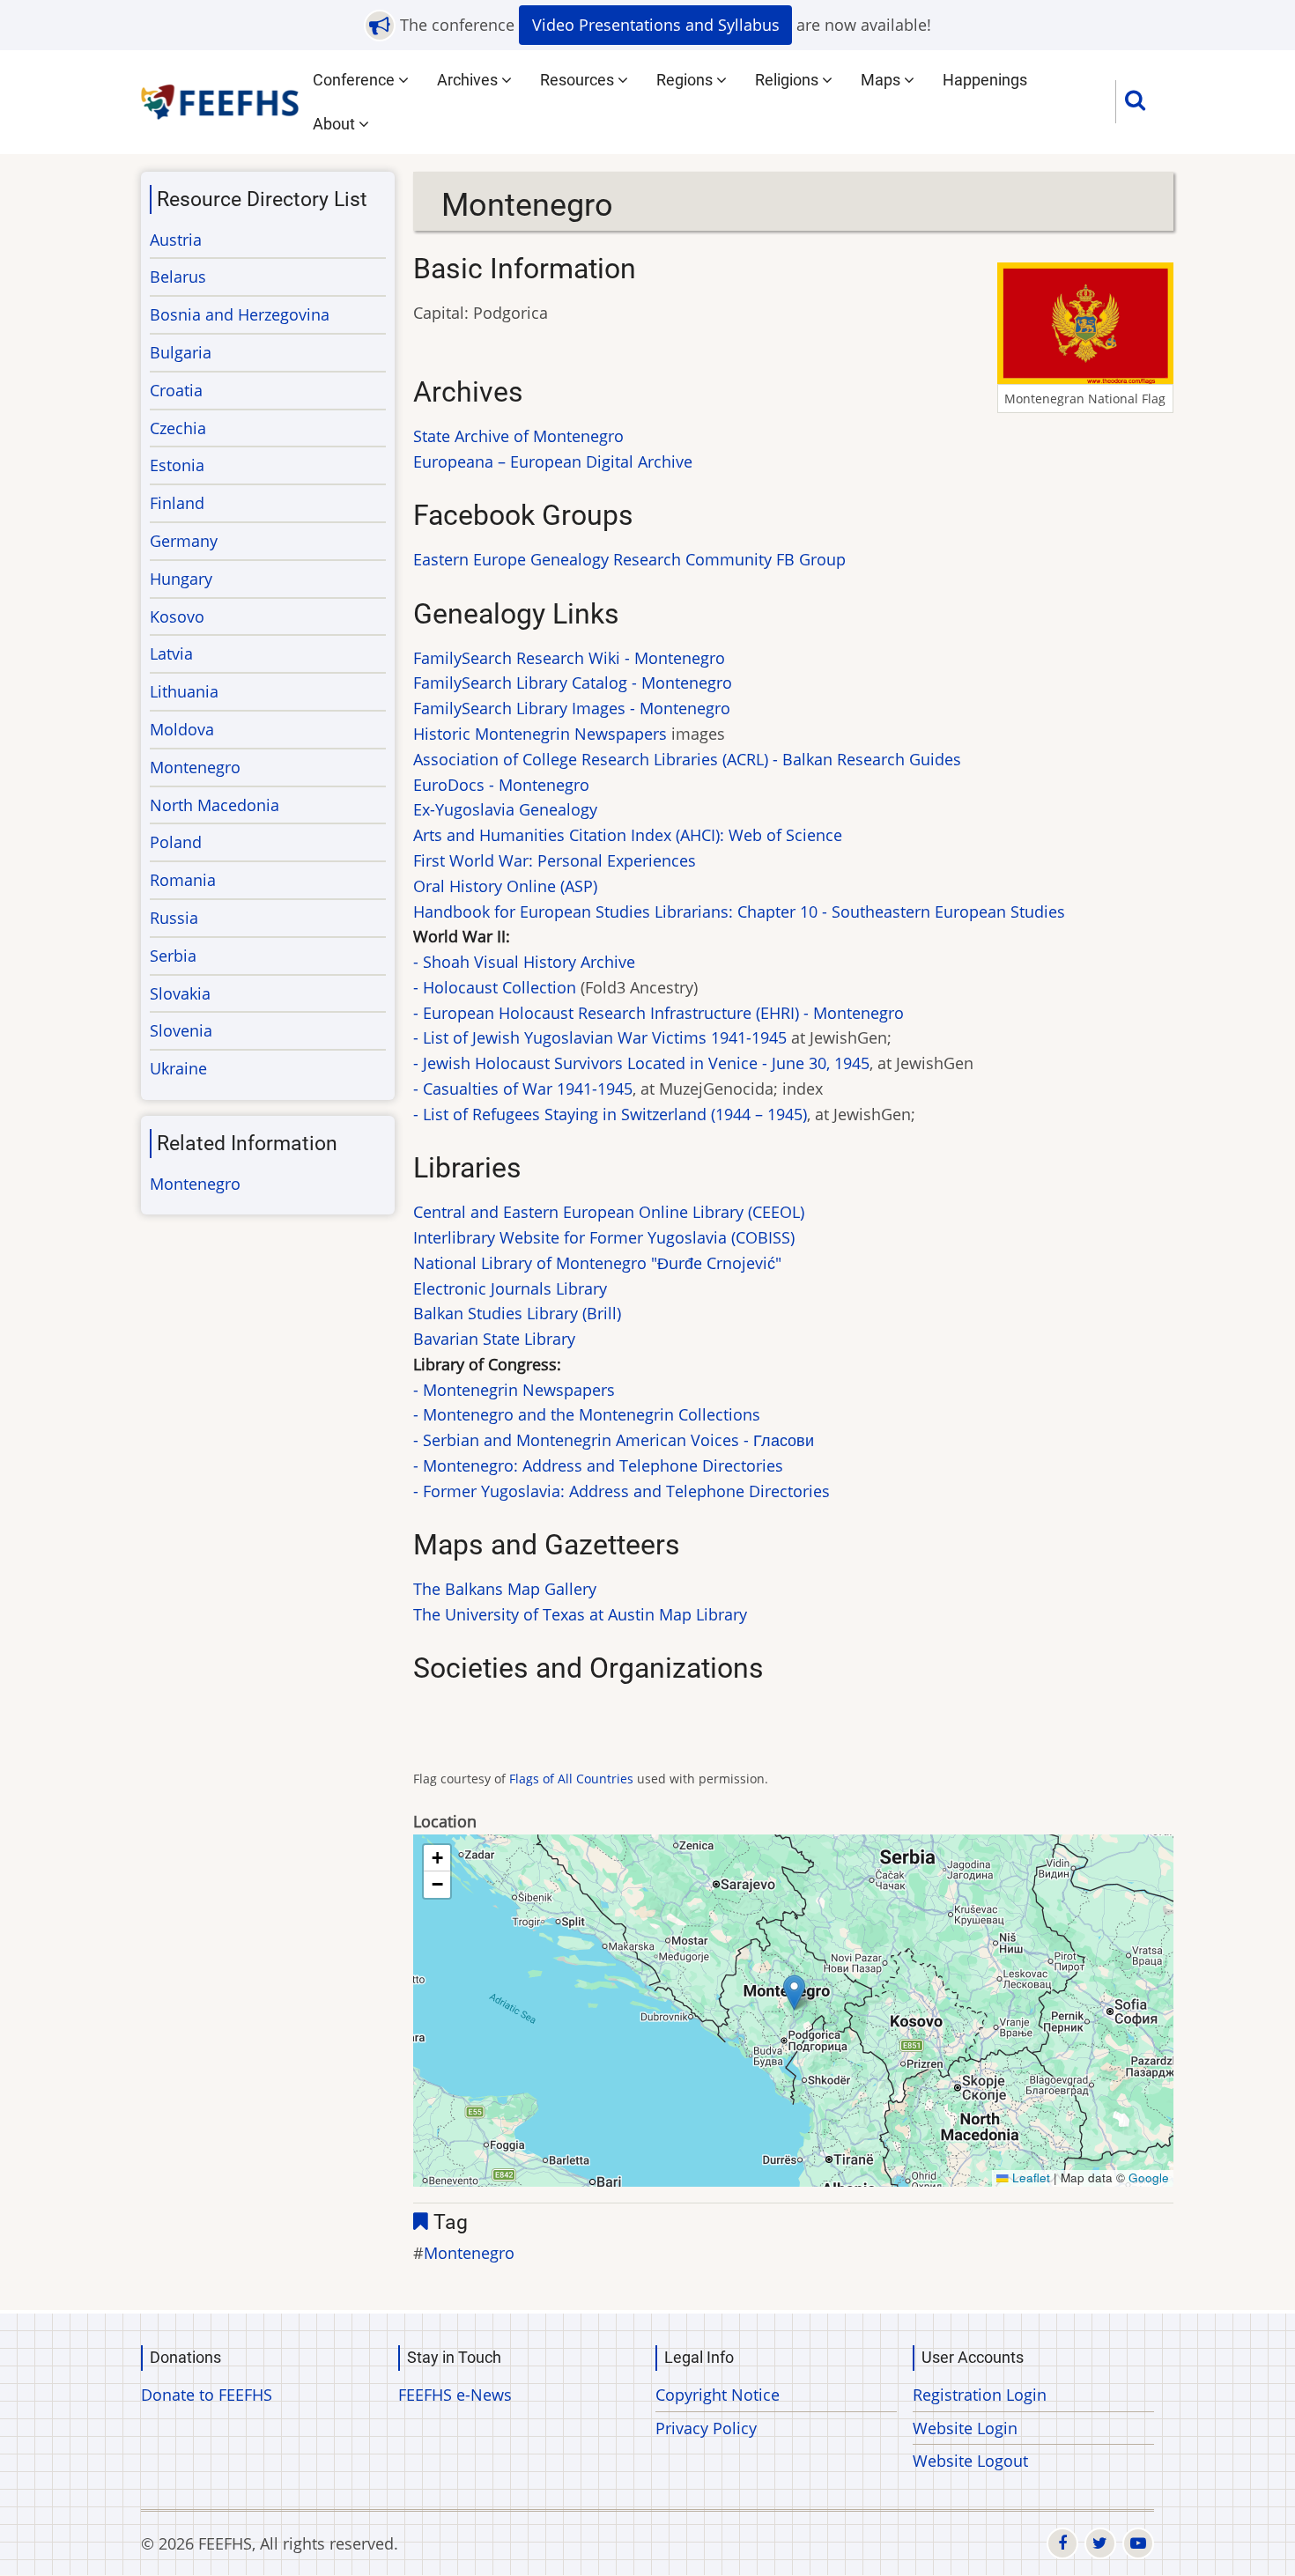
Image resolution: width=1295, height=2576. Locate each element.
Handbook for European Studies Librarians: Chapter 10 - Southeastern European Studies (739, 912)
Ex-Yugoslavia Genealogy (505, 809)
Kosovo (177, 616)
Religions (788, 80)
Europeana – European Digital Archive (553, 461)
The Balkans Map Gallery (505, 1589)
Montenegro (469, 2253)
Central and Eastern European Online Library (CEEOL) (609, 1212)
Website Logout (970, 2461)
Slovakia (180, 993)
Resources (579, 80)
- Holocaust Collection (495, 987)
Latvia (171, 653)
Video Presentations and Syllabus (656, 25)
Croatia (176, 390)
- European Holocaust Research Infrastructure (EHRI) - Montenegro (659, 1013)
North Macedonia (215, 805)
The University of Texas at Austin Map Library (580, 1614)
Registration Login (980, 2395)
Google (1149, 2177)
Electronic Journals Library (510, 1288)
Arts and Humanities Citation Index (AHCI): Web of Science (628, 835)
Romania (183, 880)
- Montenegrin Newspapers (514, 1390)
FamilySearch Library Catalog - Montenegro (573, 683)
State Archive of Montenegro (518, 436)
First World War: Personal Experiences (555, 860)
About (336, 124)
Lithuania (184, 691)
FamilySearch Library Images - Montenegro (572, 708)
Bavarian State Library (494, 1339)
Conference (355, 80)
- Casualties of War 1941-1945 (523, 1089)
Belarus (178, 277)
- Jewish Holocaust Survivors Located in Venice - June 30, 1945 (641, 1063)
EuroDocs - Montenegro (501, 785)
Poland (176, 842)
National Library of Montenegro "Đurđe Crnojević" (597, 1263)
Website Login (965, 2428)
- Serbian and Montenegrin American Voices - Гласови (614, 1440)
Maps (882, 80)
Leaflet (1029, 2177)
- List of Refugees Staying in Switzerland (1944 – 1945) (610, 1114)
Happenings (985, 80)
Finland (177, 503)
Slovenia (181, 1030)
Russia (174, 918)
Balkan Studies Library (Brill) (517, 1313)
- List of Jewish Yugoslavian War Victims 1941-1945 (600, 1037)
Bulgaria (181, 352)
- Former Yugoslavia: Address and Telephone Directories (622, 1491)
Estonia (177, 465)
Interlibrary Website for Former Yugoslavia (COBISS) (604, 1237)
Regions (686, 80)
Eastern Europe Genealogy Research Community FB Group (629, 559)
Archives (469, 80)
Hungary (181, 579)
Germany (184, 541)
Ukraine (178, 1068)
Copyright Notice (718, 2395)
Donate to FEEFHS (207, 2395)
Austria (176, 240)
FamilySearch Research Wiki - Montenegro (569, 658)
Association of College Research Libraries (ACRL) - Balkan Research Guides (687, 759)
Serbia (173, 956)
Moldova (182, 729)
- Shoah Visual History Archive (524, 962)
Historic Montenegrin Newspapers (540, 734)
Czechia (178, 428)
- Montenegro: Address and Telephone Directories (598, 1465)
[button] (794, 1993)
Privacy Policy (706, 2428)
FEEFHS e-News (455, 2395)
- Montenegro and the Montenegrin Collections (587, 1414)
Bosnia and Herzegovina (240, 314)
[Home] (221, 100)
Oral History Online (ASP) (505, 886)
